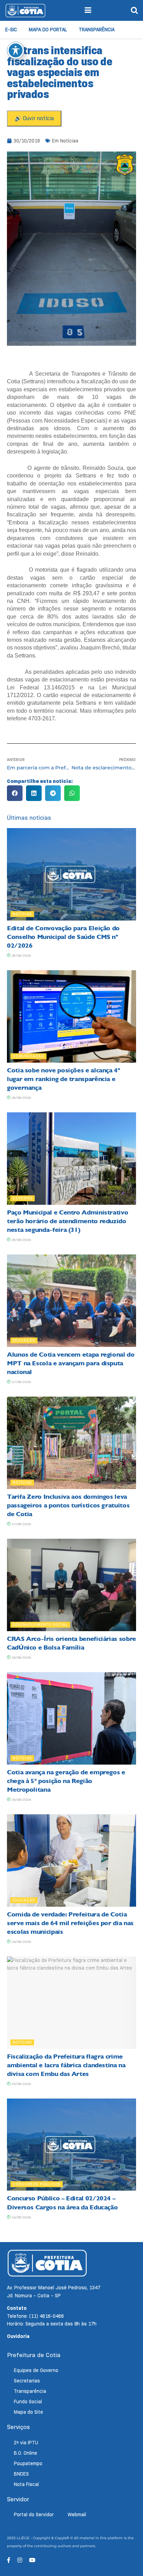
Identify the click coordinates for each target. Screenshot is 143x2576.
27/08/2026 (21, 1382)
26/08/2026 (21, 1657)
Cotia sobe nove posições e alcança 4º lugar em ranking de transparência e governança (64, 1079)
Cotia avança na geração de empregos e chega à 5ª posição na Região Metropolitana (66, 1781)
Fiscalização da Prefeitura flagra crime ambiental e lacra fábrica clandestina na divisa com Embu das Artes (66, 2065)
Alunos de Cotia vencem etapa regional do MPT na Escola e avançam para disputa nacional (71, 1363)
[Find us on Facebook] (9, 2560)
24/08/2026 (21, 2217)
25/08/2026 (21, 2084)
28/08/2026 (21, 955)
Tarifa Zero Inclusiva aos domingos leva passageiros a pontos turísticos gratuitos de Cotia (68, 1505)
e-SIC (11, 30)
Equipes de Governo (36, 2370)
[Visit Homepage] (25, 10)
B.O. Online (26, 2453)
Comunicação (28, 1056)
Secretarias (27, 2381)
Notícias (69, 141)
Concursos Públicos (37, 2184)
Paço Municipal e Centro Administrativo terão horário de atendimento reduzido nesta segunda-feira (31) (68, 1221)
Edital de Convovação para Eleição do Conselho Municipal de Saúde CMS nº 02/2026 (63, 937)
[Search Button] (134, 10)
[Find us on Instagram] (20, 2560)
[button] (15, 793)
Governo (23, 1198)
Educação (24, 1340)
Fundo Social (28, 2402)
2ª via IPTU (26, 2443)
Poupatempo (28, 2463)
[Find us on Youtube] (32, 2560)
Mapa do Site (28, 2412)
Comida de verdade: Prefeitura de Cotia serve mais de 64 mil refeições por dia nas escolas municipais (70, 1923)
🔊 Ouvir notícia (34, 118)
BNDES (21, 2474)
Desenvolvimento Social (40, 1625)
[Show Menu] (88, 10)
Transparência (97, 30)
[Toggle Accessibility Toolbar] (16, 50)
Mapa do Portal (48, 30)
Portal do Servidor (34, 2514)
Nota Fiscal (26, 2484)
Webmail (77, 2514)
